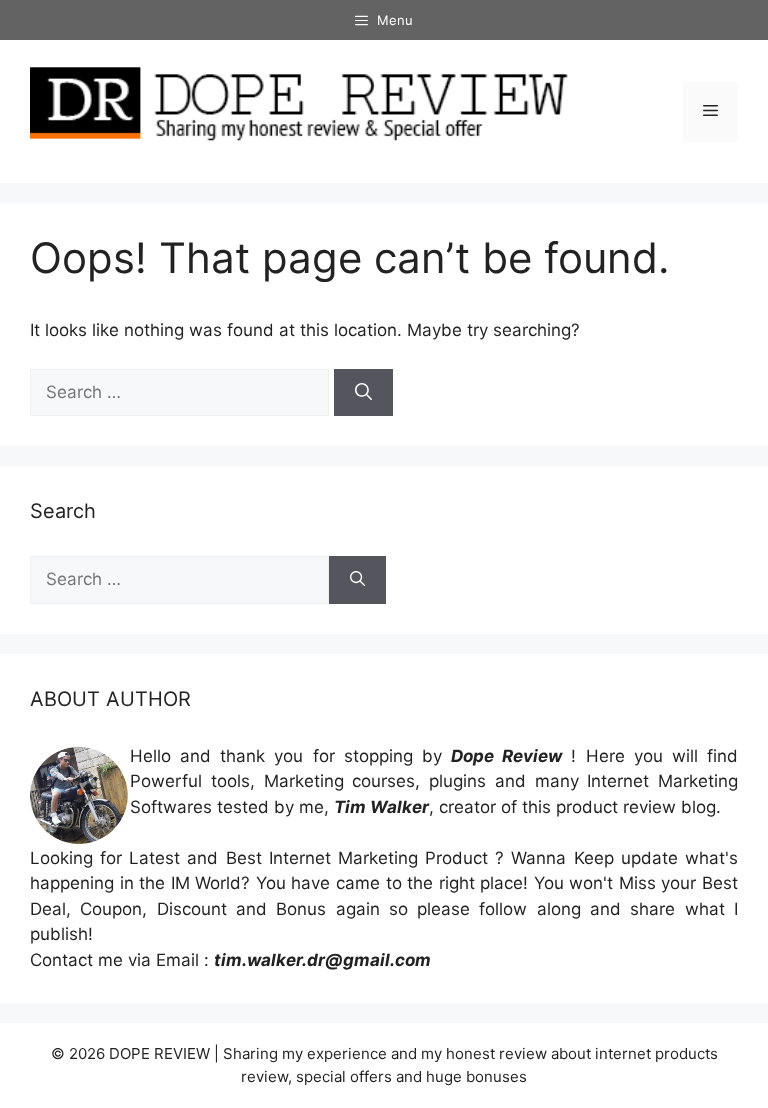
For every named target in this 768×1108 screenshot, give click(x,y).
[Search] (363, 393)
